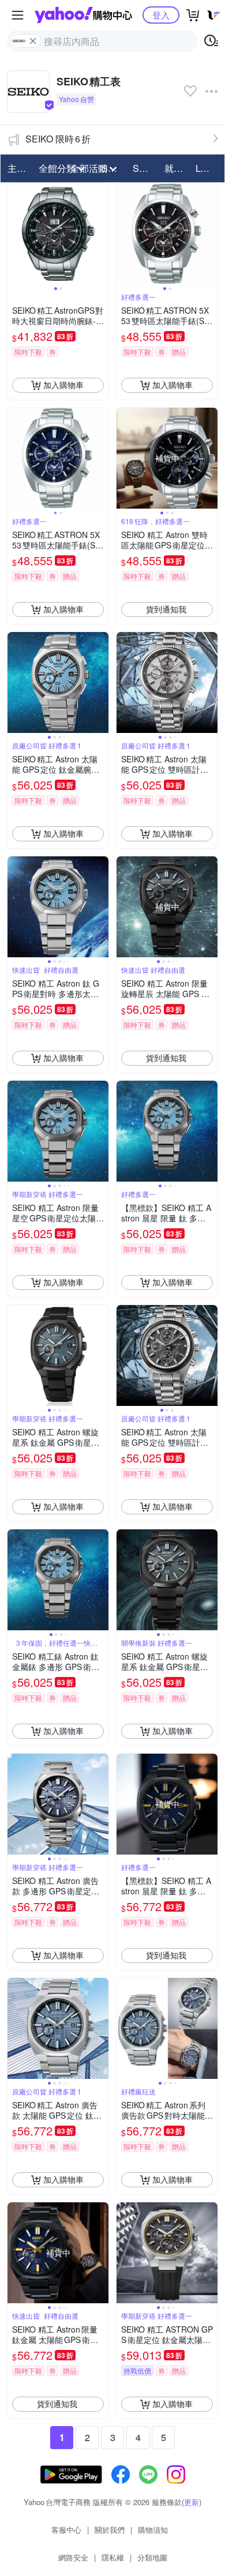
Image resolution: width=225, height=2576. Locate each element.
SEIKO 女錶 (145, 168)
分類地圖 (152, 2557)
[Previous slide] (15, 234)
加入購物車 (63, 385)
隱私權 (113, 2557)
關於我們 (110, 2530)
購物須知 (153, 2530)
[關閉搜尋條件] (33, 41)
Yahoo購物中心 (83, 15)
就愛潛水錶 (177, 168)
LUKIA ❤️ (208, 168)
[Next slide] (101, 234)
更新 (192, 2502)
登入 (161, 15)
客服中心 (66, 2530)
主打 (17, 168)
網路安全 (73, 2557)
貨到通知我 (166, 609)
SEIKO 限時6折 (58, 139)
